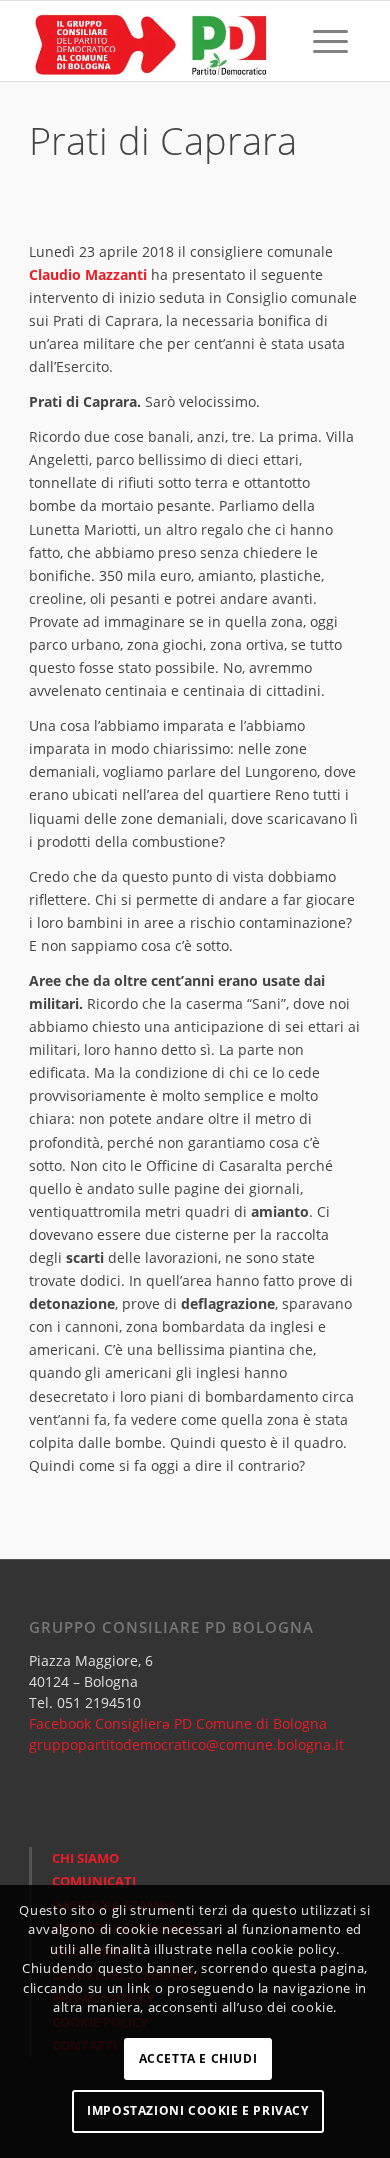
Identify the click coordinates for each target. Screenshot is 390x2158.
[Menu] (330, 41)
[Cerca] (284, 41)
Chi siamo (85, 1858)
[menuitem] (284, 41)
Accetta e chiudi (198, 2058)
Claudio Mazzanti (88, 274)
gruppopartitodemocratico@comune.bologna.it (186, 1744)
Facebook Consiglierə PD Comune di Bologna (178, 1723)
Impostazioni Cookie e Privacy (197, 2110)
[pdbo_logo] (161, 41)
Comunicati (94, 1881)
